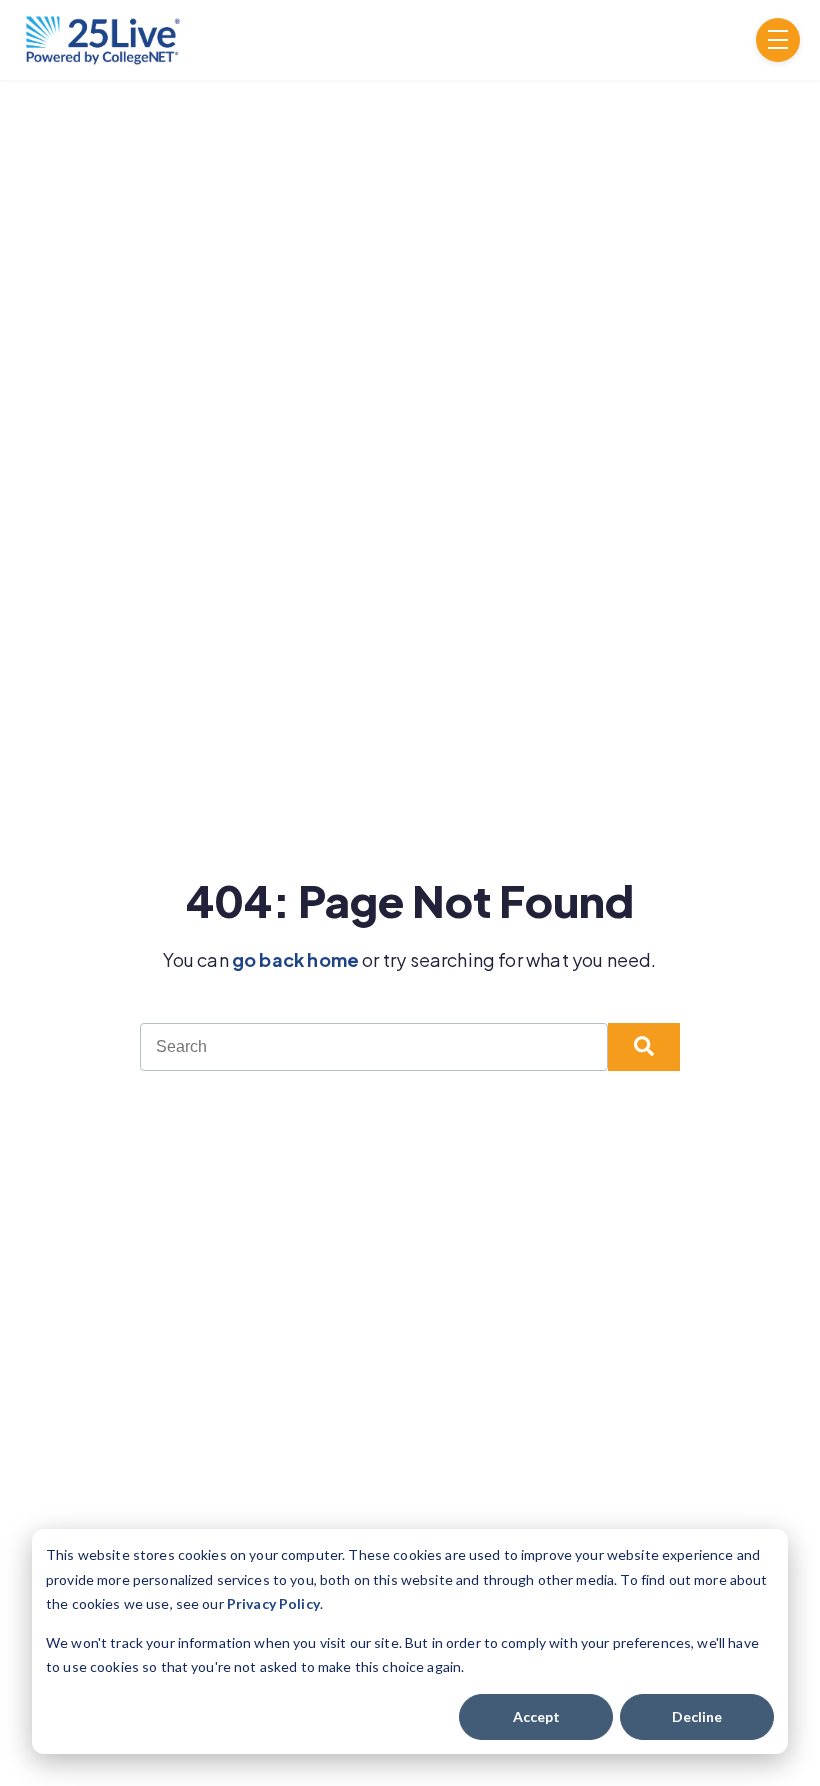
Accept (536, 1716)
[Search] (644, 1047)
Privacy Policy (273, 1603)
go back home (295, 959)
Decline (697, 1716)
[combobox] (374, 1047)
